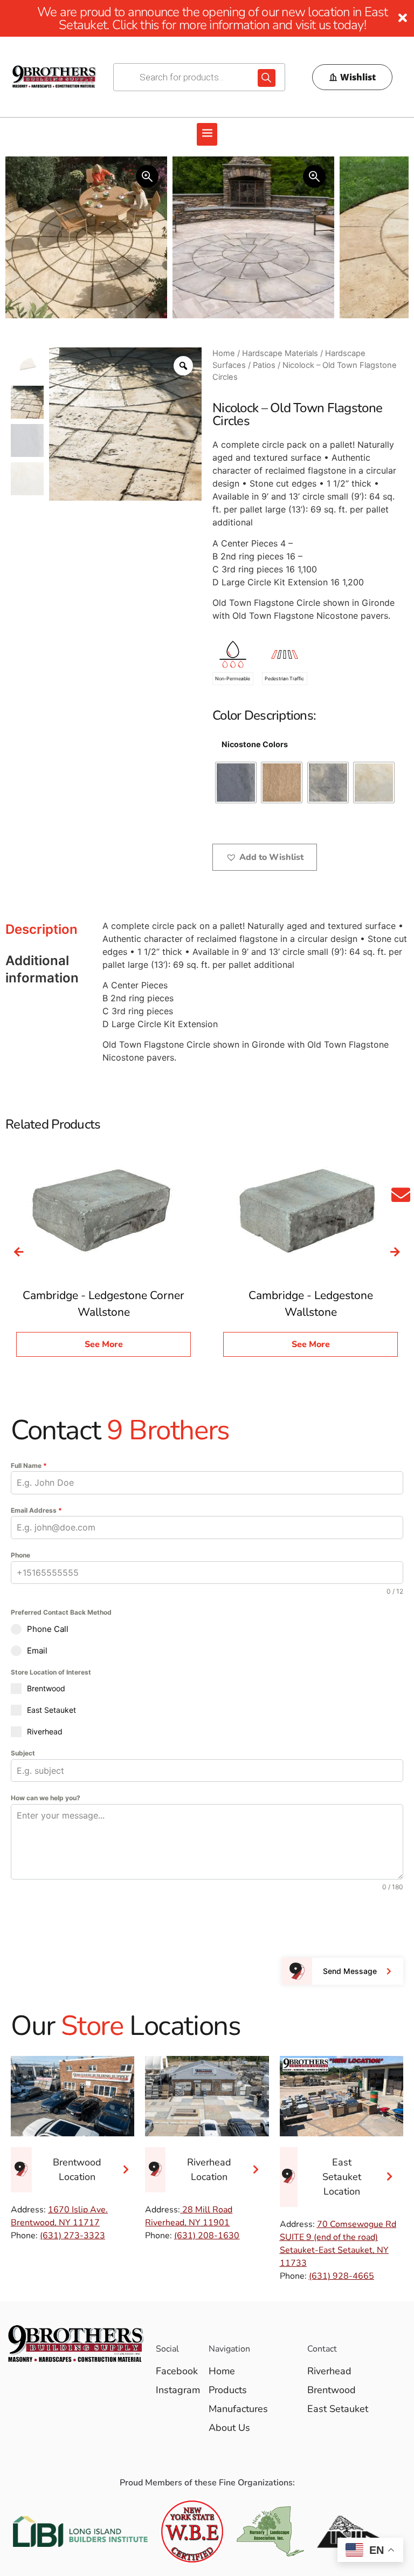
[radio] (236, 783)
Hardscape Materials (280, 353)
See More (104, 1344)
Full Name (29, 1465)
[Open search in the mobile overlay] (199, 77)
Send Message (350, 1971)
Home (224, 353)
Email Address (36, 1510)
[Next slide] (395, 1252)
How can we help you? (46, 1798)
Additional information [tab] (42, 969)
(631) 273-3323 (73, 2236)
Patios (264, 365)
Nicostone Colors (255, 744)
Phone (20, 1555)
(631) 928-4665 (341, 2276)
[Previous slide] (19, 1252)
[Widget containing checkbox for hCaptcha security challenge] (92, 1923)
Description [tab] (42, 929)
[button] (207, 134)
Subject (23, 1753)
